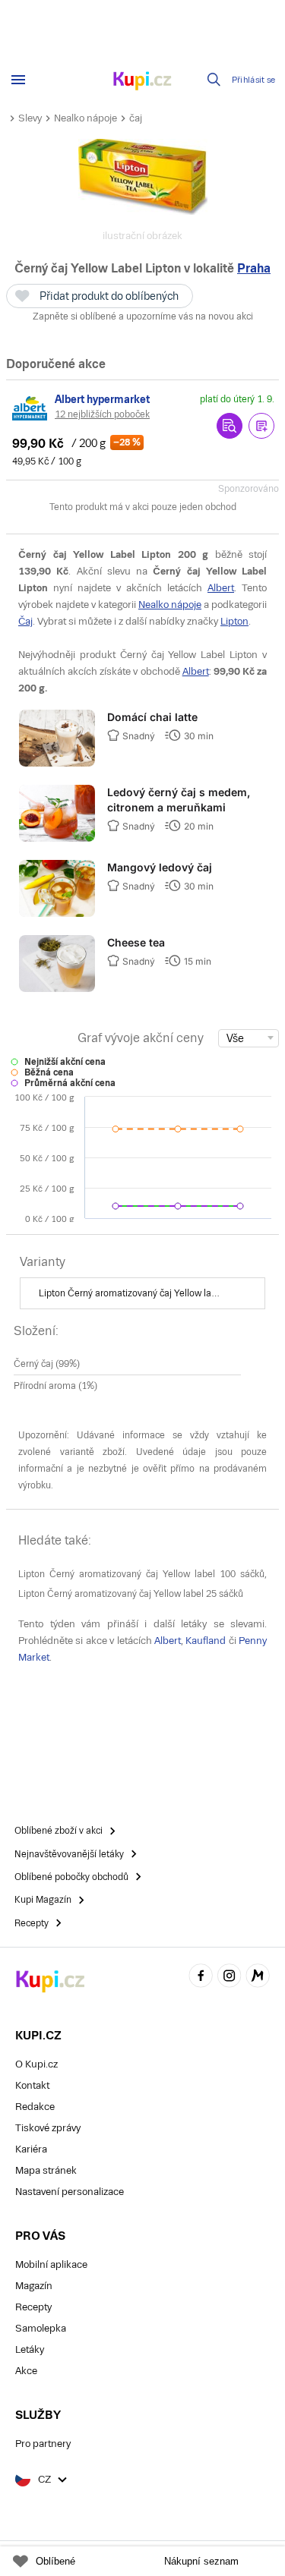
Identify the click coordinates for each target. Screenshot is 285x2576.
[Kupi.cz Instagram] (230, 1978)
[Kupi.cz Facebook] (201, 1978)
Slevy (30, 118)
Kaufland (206, 1641)
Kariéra (31, 2149)
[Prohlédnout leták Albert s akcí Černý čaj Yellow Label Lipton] (230, 426)
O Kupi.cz (36, 2064)
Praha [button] (254, 268)
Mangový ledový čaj (160, 867)
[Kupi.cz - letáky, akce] (143, 82)
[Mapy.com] (258, 1978)
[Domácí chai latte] (57, 764)
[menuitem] (142, 1293)
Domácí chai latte (152, 717)
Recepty (33, 2307)
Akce (26, 2371)
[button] (261, 426)
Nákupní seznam (201, 2561)
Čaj (25, 621)
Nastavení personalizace (70, 2192)
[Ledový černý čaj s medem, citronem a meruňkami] (57, 839)
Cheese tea (136, 942)
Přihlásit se (254, 80)
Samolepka (41, 2328)
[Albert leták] (30, 408)
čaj (136, 118)
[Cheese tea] (57, 989)
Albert (221, 588)
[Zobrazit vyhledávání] (214, 80)
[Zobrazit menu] (18, 80)
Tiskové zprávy (48, 2128)
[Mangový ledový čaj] (57, 914)
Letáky (30, 2349)
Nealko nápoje (85, 118)
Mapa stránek (46, 2170)
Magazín (34, 2286)
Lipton (234, 621)
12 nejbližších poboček (102, 414)
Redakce (35, 2107)
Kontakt (32, 2085)
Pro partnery (43, 2444)
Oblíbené (55, 2561)
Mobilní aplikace (51, 2264)
